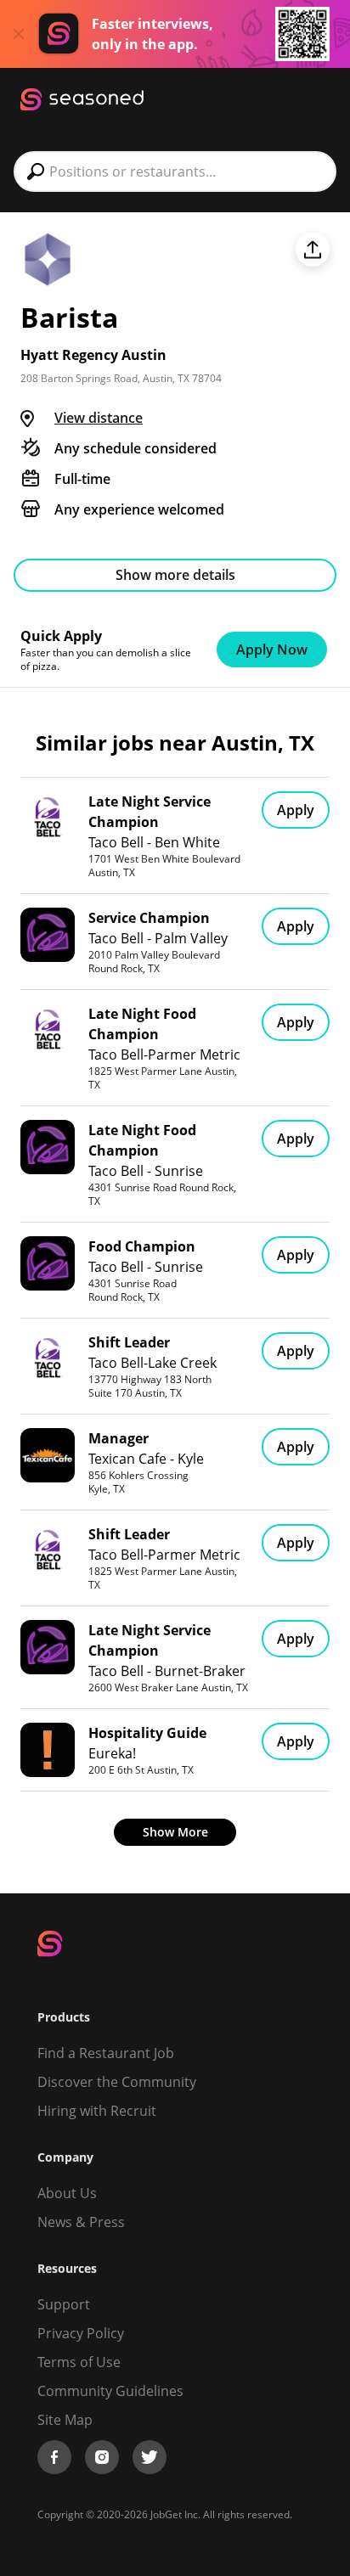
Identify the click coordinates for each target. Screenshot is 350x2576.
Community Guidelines (110, 2391)
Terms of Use (79, 2362)
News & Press (81, 2222)
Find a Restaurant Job (106, 2053)
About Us (67, 2193)
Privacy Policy (81, 2333)
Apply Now (272, 650)
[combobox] (175, 172)
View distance (99, 418)
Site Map (65, 2420)
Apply (296, 810)
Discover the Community (117, 2082)
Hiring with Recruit (97, 2111)
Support (64, 2304)
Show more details (175, 575)
